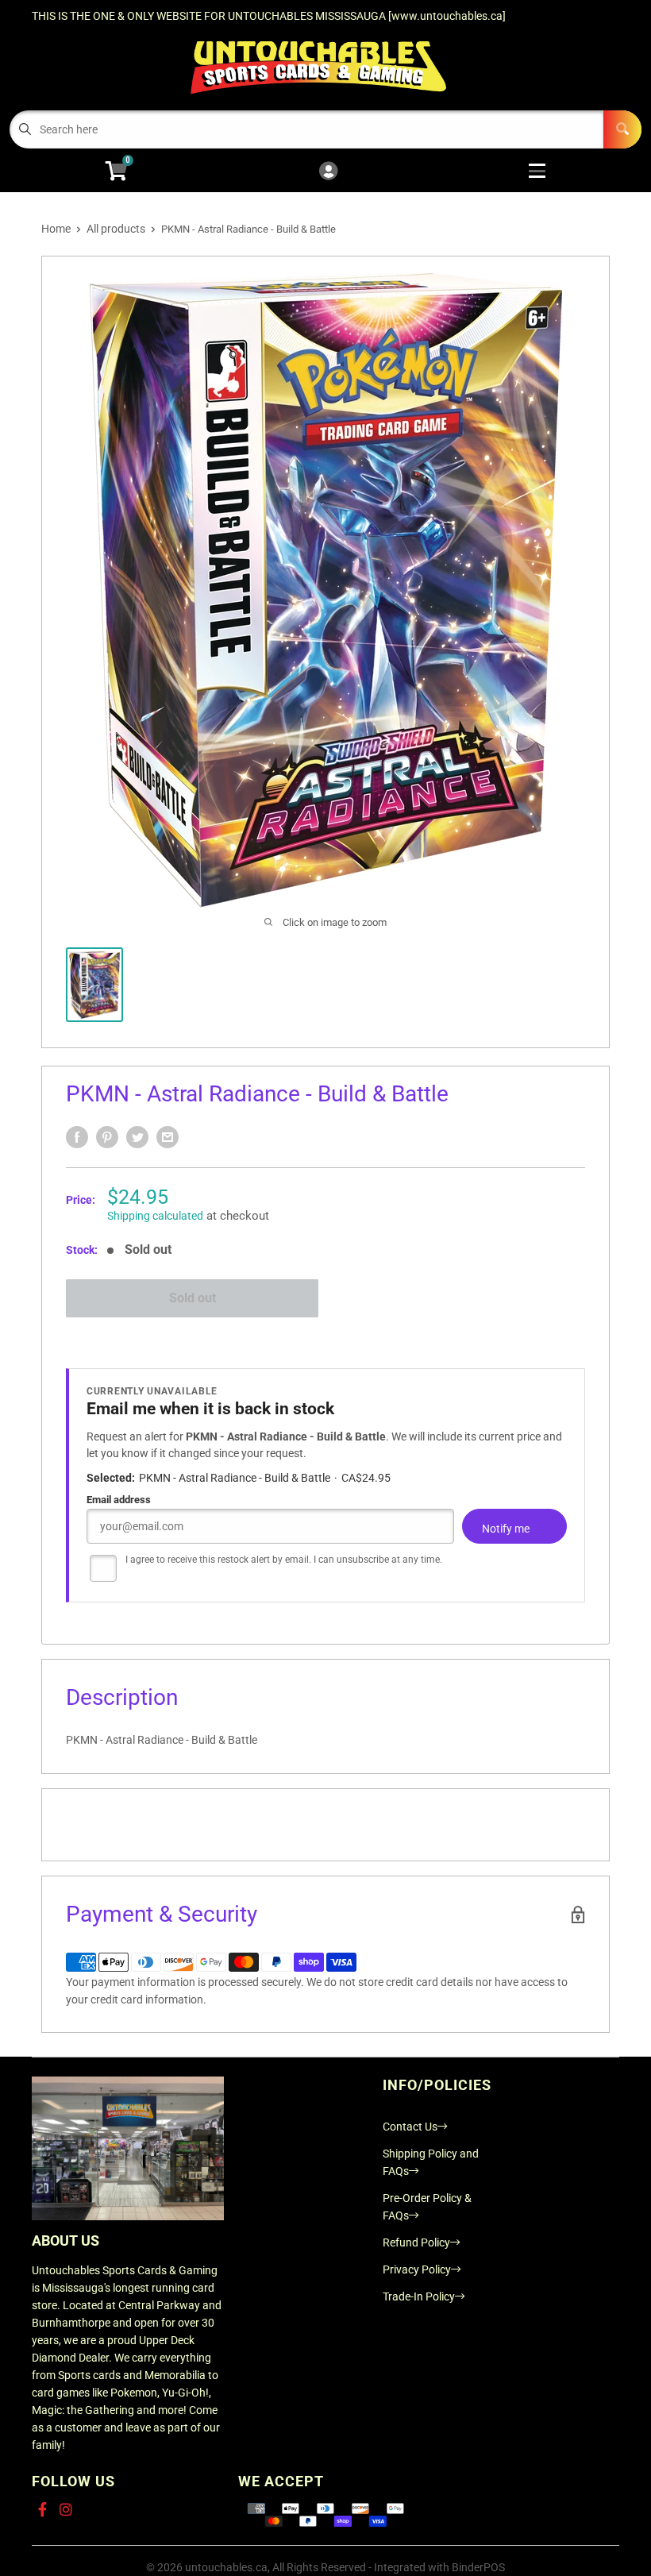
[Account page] (328, 172)
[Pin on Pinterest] (107, 1137)
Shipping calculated (155, 1216)
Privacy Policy (417, 2269)
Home (56, 229)
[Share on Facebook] (77, 1137)
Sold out (193, 1298)
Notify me (506, 1529)
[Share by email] (168, 1137)
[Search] (622, 129)
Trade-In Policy (419, 2296)
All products (116, 229)
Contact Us (410, 2127)
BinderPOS (478, 2567)
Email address (119, 1500)
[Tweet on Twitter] (137, 1137)
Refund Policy (416, 2242)
